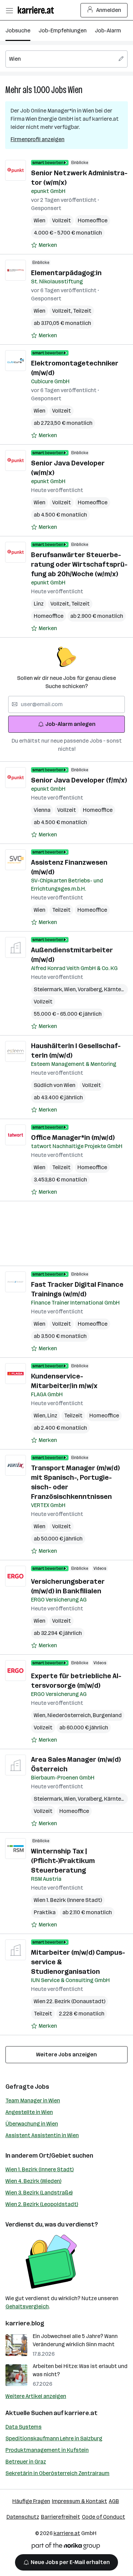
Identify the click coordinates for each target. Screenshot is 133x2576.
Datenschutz (23, 2517)
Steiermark (49, 989)
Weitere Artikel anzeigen (36, 2396)
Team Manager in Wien (33, 2101)
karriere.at (81, 2413)
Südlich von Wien (55, 1085)
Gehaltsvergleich (27, 2306)
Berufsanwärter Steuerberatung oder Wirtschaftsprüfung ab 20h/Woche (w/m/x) (79, 564)
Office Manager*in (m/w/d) (73, 1137)
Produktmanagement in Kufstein (47, 2450)
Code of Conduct (104, 2517)
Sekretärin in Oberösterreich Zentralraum (57, 2473)
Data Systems (24, 2427)
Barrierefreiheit (61, 2517)
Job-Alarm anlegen (70, 724)
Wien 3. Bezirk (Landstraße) (39, 2193)
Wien (75, 90)
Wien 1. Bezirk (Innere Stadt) (40, 2169)
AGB (114, 2501)
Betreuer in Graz (26, 2462)
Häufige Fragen (31, 2501)
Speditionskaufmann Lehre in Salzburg (54, 2438)
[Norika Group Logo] (66, 2547)
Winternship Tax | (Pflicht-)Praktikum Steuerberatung (63, 1861)
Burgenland (107, 1715)
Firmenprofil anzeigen (38, 139)
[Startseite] (38, 10)
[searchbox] (66, 59)
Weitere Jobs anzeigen (66, 2054)
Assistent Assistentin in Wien (42, 2135)
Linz (39, 604)
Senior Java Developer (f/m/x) (79, 780)
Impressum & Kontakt (79, 2501)
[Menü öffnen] (9, 10)
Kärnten (115, 989)
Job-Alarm (108, 31)
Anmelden (109, 10)
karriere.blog (25, 2323)
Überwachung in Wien (32, 2124)
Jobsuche (18, 31)
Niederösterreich (70, 1715)
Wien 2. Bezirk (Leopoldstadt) (42, 2204)
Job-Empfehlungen (63, 31)
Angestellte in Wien (29, 2112)
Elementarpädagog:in (66, 273)
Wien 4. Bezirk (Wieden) (33, 2181)
